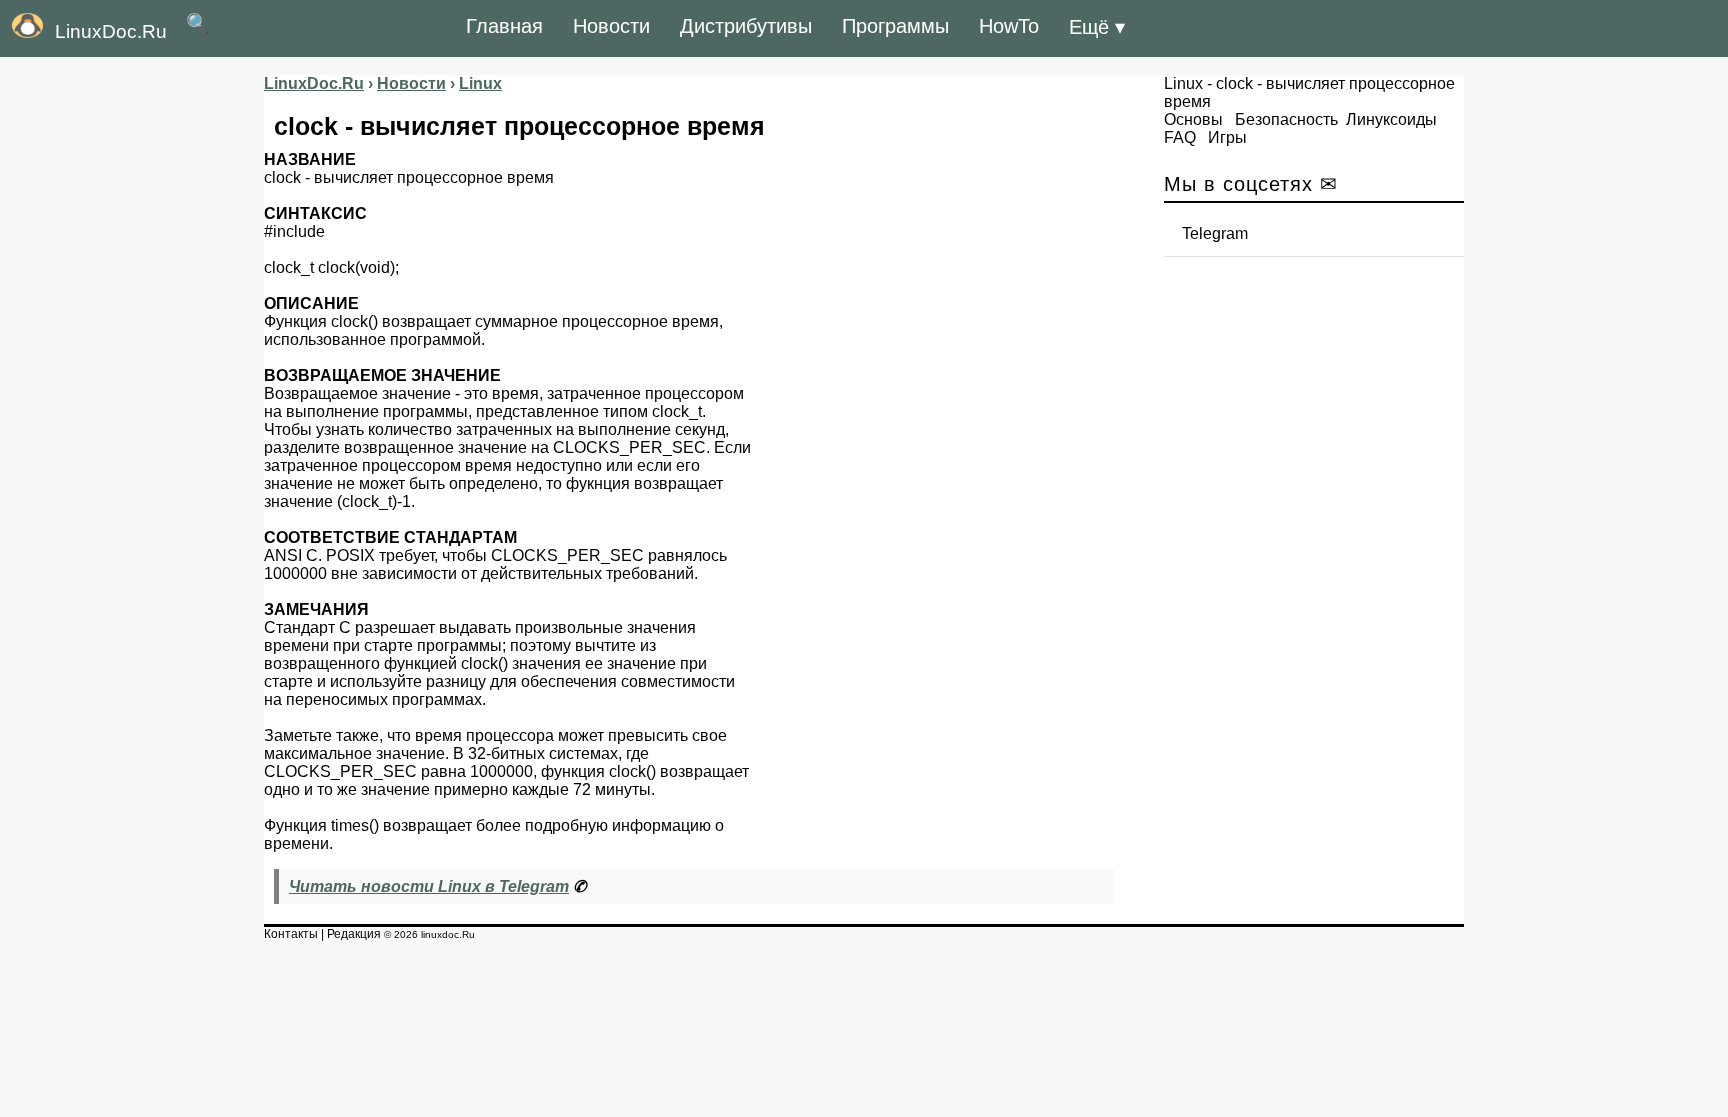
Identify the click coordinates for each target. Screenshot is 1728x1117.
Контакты (291, 934)
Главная (504, 26)
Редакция (354, 934)
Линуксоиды (1391, 119)
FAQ (1180, 137)
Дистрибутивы (746, 26)
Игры (1227, 137)
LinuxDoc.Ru (111, 31)
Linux (1183, 83)
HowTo (1009, 26)
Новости (611, 26)
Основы (1193, 119)
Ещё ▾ (1097, 27)
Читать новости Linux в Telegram (429, 886)
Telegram (1215, 233)
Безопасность (1286, 119)
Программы (895, 26)
